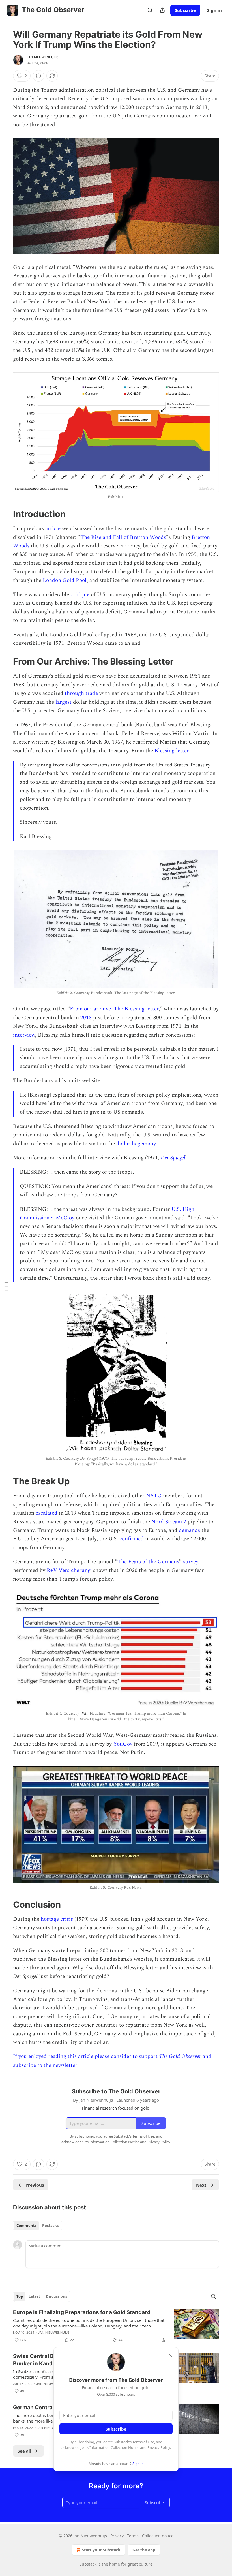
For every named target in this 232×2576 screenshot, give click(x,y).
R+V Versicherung (68, 1570)
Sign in (214, 10)
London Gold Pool (65, 580)
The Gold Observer (180, 2056)
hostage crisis (57, 1919)
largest (64, 702)
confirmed (132, 1539)
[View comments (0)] (38, 76)
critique (80, 595)
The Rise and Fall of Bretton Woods (123, 537)
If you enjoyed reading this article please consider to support (86, 2056)
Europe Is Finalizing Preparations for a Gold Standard (82, 2312)
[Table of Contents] (6, 1288)
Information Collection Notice (114, 2447)
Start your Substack (101, 2550)
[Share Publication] (162, 10)
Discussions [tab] (56, 2296)
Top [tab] (20, 2296)
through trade (81, 693)
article (53, 529)
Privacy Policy (159, 2447)
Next (201, 2185)
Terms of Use (143, 2442)
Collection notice (158, 2536)
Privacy (117, 2536)
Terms (133, 2536)
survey (191, 1562)
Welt (84, 1713)
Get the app (144, 2550)
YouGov (123, 1744)
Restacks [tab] (50, 2226)
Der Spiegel (173, 1158)
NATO (154, 1496)
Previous (35, 2185)
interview (24, 1035)
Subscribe (185, 10)
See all (24, 2451)
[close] (170, 2355)
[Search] (150, 10)
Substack (88, 2564)
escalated (47, 1513)
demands (189, 1530)
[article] (116, 2326)
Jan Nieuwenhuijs (42, 57)
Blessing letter (172, 751)
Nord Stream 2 (169, 1522)
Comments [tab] (26, 2226)
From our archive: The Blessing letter (114, 1009)
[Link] (5, 514)
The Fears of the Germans (148, 1562)
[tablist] (37, 2226)
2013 (86, 1018)
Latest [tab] (34, 2296)
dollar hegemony (136, 1144)
